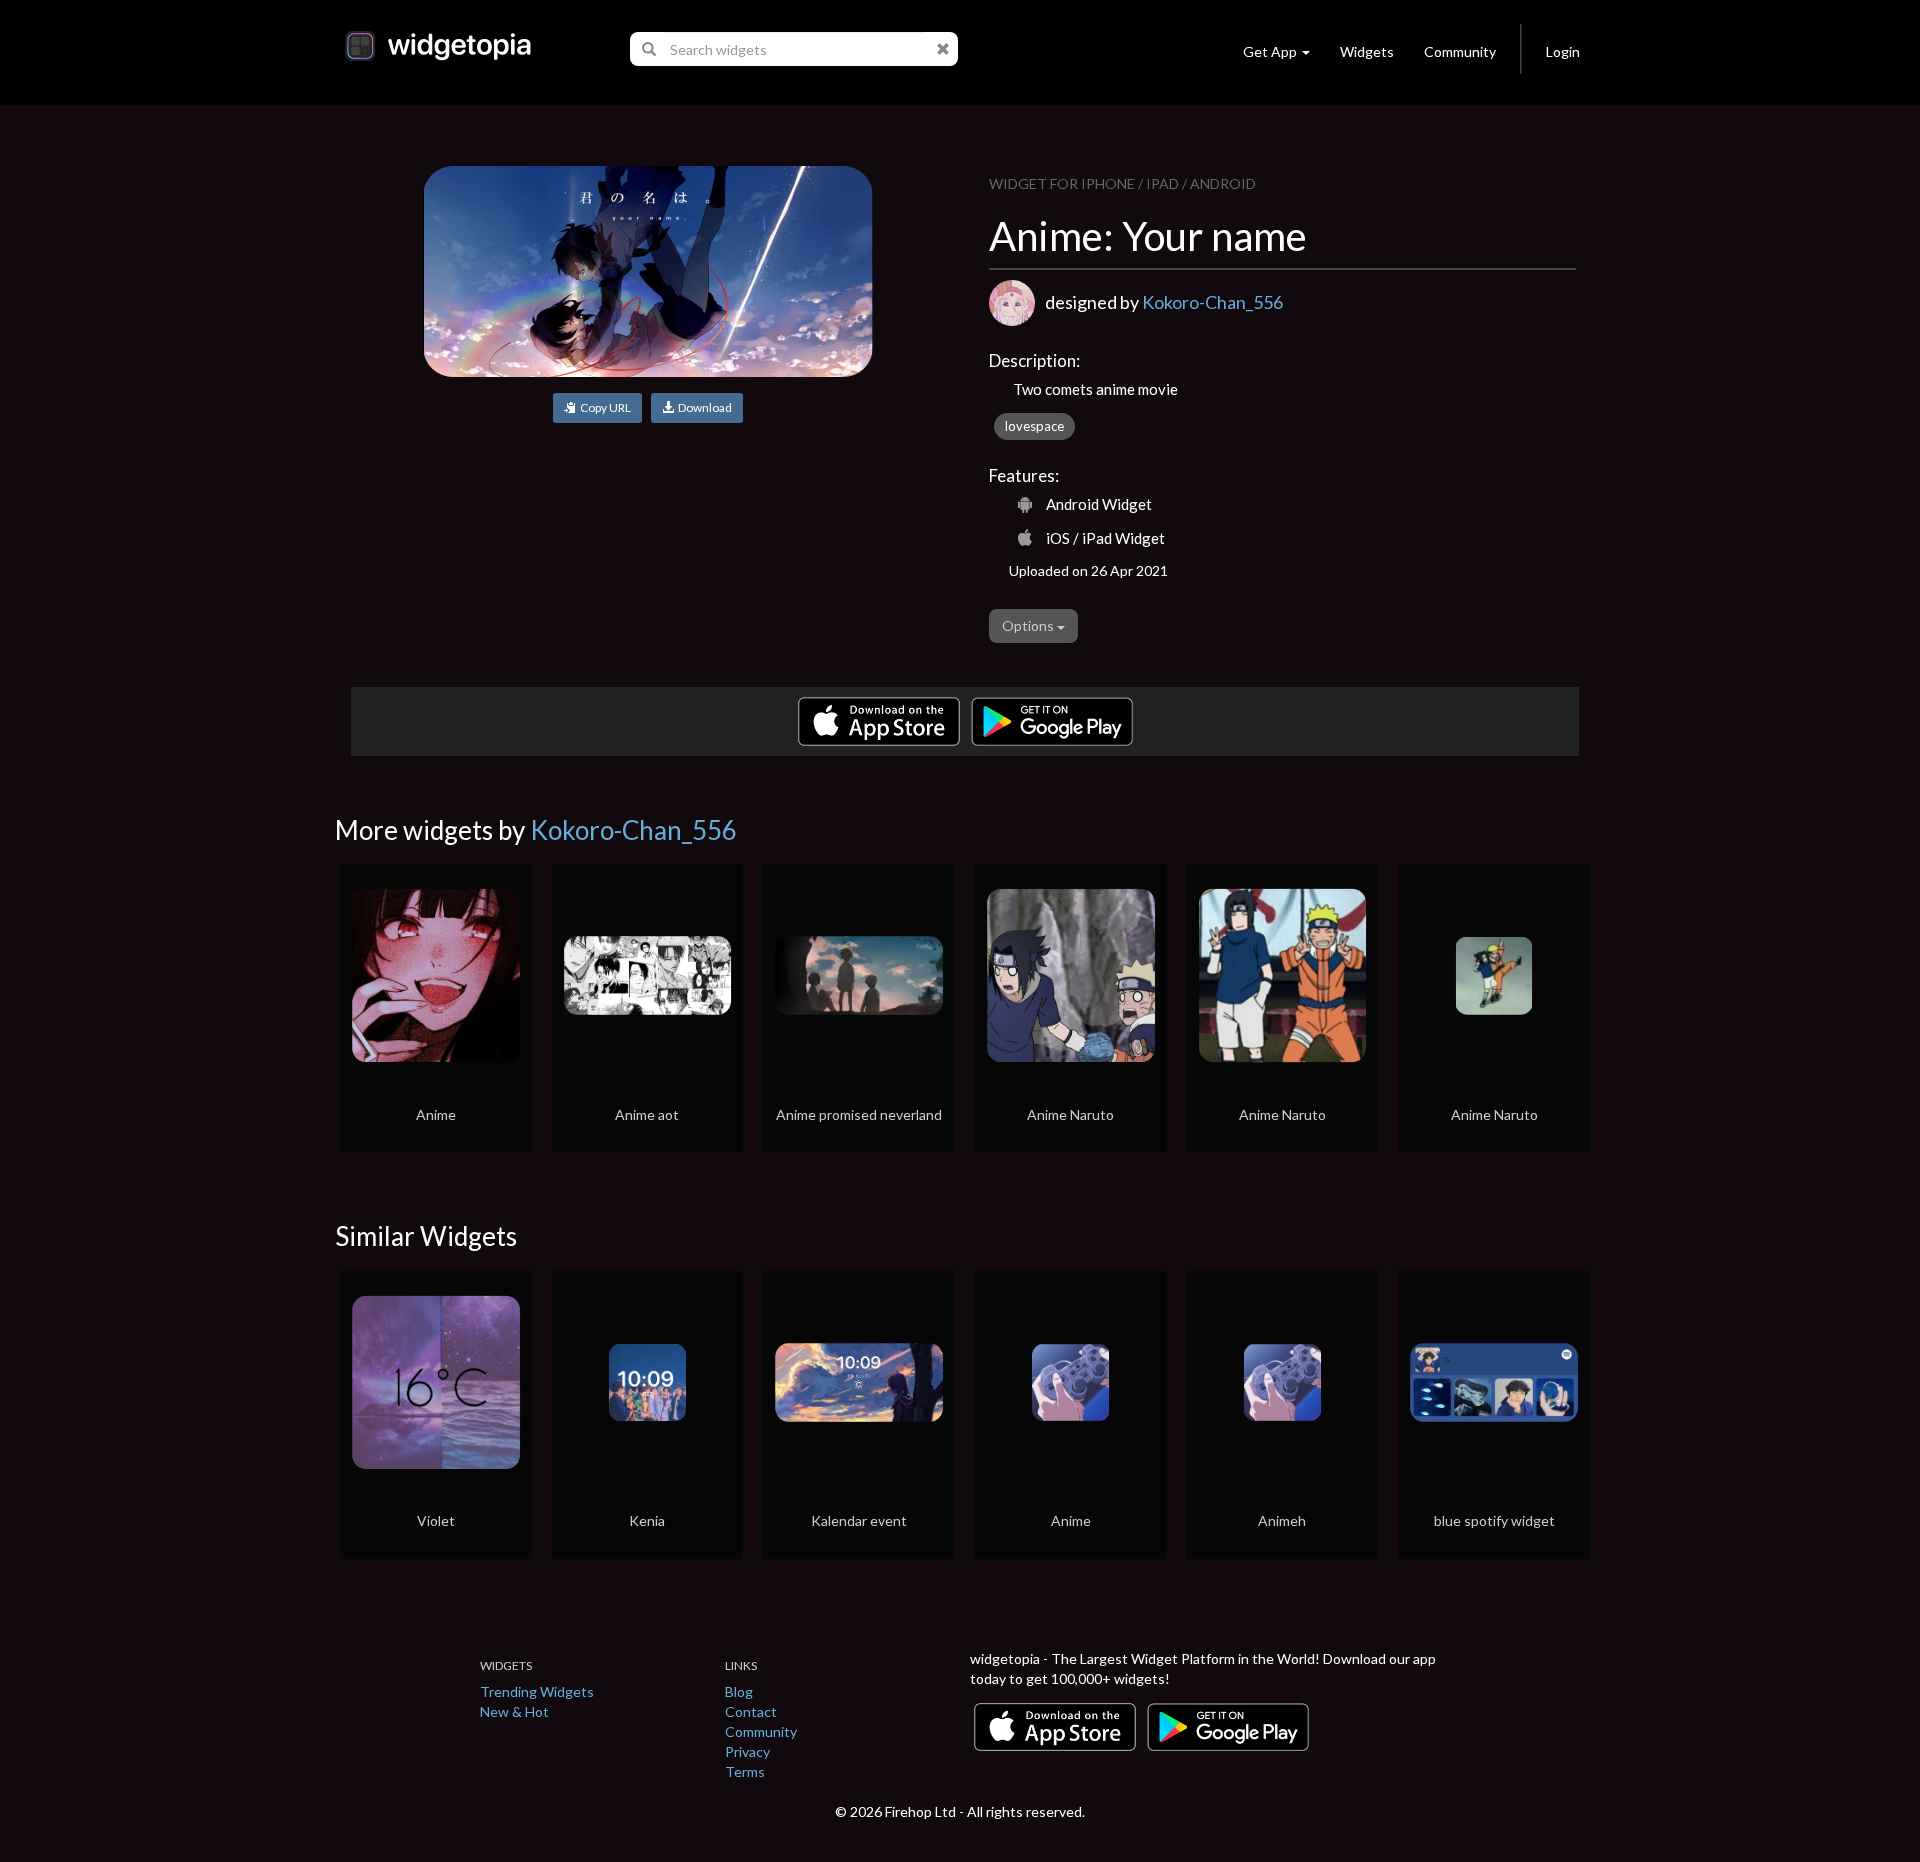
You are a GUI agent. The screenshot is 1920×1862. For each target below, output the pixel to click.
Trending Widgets (537, 1691)
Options (1029, 625)
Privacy (747, 1751)
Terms (745, 1771)
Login (1563, 51)
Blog (739, 1691)
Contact (751, 1711)
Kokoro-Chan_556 (1212, 302)
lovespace (1034, 426)
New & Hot (514, 1711)
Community (1460, 51)
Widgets (1367, 51)
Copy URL (603, 407)
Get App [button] (1270, 51)
